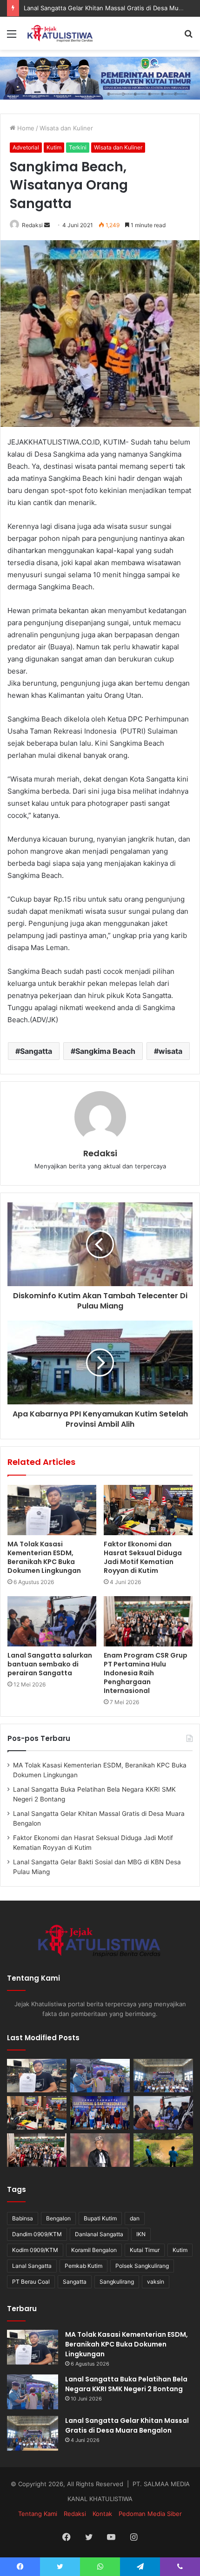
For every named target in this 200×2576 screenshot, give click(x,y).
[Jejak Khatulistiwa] (60, 33)
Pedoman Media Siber (150, 2514)
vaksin (156, 2282)
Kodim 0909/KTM (35, 2250)
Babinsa (23, 2218)
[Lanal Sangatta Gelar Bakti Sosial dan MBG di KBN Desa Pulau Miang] (100, 2113)
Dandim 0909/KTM (37, 2234)
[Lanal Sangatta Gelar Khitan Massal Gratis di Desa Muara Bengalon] (163, 2076)
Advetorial (26, 147)
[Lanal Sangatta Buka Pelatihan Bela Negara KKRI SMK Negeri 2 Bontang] (100, 2076)
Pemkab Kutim (83, 2266)
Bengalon (58, 2218)
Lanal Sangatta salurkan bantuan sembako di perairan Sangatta (50, 1664)
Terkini (78, 147)
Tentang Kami (38, 2514)
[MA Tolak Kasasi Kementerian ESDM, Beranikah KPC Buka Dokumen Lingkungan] (52, 1510)
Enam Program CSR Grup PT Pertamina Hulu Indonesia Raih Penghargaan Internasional (146, 1673)
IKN (141, 2234)
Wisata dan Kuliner (66, 128)
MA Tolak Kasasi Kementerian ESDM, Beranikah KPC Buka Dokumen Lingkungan (44, 1557)
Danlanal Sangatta (99, 2234)
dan (135, 2218)
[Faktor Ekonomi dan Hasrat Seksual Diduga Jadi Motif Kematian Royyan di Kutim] (148, 1510)
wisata (170, 1051)
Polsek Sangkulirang (142, 2266)
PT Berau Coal (31, 2282)
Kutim (54, 147)
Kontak (102, 2514)
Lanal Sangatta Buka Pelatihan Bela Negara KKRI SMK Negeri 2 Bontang (126, 2384)
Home (25, 128)
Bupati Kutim (100, 2218)
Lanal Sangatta (32, 2266)
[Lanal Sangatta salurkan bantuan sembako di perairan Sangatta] (52, 1621)
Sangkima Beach (105, 1051)
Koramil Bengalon (94, 2250)
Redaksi (32, 225)
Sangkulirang (117, 2282)
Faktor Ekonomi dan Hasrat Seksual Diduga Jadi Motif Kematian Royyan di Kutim (143, 1557)
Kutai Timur (145, 2250)
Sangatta (36, 1051)
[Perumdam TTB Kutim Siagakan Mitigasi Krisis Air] (163, 2150)
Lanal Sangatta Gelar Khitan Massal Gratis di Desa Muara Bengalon (127, 2425)
